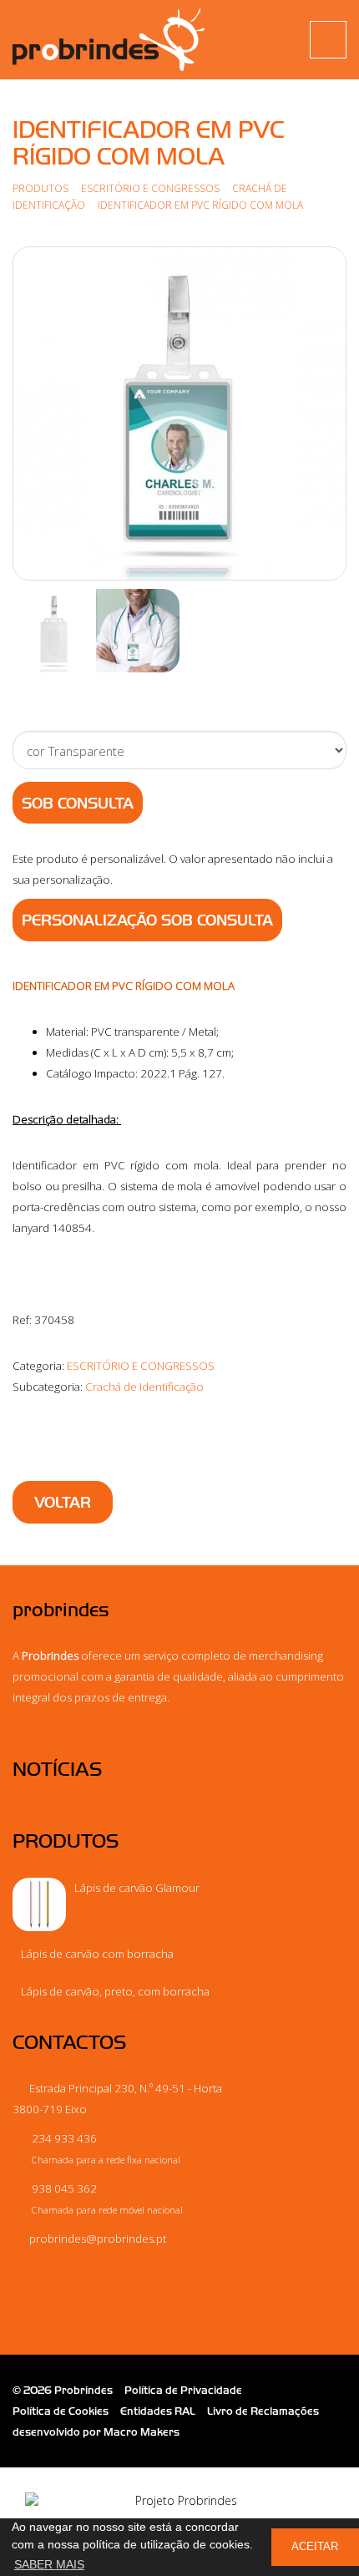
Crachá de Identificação (144, 1387)
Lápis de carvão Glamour (137, 1888)
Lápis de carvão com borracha (97, 1954)
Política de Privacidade (183, 2390)
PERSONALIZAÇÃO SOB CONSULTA (147, 920)
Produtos (40, 188)
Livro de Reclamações (263, 2411)
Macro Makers (142, 2432)
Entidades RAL (158, 2411)
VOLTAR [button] (63, 1503)
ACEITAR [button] (315, 2547)
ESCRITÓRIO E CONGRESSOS (150, 188)
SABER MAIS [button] (49, 2564)
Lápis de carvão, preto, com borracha (115, 1991)
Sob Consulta (78, 804)
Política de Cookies (61, 2411)
